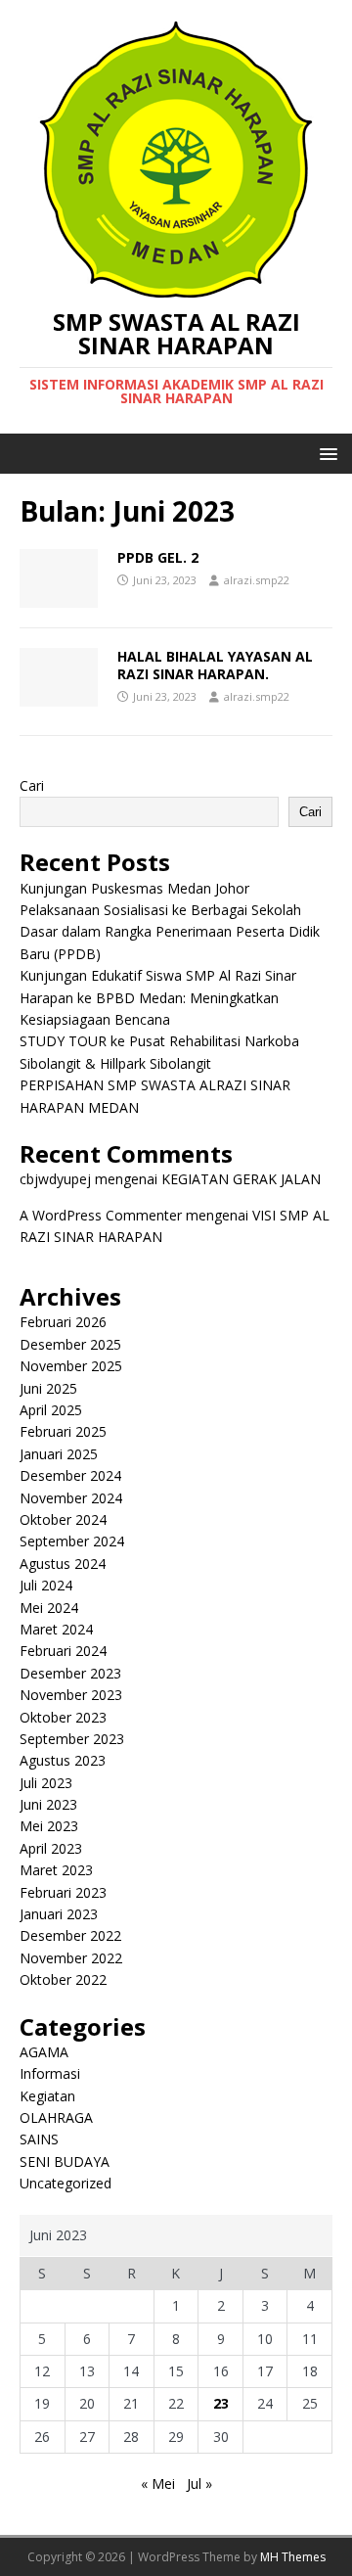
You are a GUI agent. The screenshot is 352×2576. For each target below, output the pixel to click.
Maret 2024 (56, 1629)
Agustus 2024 (63, 1564)
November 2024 (71, 1498)
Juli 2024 (46, 1585)
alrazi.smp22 (257, 580)
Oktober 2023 (63, 1717)
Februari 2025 (63, 1431)
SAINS (39, 2139)
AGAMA (44, 2052)
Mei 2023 (49, 1826)
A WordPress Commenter (101, 1215)
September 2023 (72, 1739)
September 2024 (72, 1541)
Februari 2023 (63, 1892)
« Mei (158, 2484)
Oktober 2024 (63, 1519)
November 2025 (71, 1366)
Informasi (50, 2073)
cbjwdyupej (55, 1179)
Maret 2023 (56, 1870)
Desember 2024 (70, 1475)
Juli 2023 (46, 1783)
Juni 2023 (48, 1804)
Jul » (199, 2484)
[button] (325, 453)
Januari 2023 (59, 1914)
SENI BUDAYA (65, 2162)
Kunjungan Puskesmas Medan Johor (134, 888)
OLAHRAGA (56, 2117)
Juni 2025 (48, 1388)
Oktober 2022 (63, 1979)
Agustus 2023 (63, 1760)
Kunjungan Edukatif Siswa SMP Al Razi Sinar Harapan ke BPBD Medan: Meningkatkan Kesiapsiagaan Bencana (158, 997)
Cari (32, 785)
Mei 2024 (49, 1608)
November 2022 (71, 1958)
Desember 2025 (70, 1344)
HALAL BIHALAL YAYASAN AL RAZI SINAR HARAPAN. (215, 665)
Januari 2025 (59, 1454)
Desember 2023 (70, 1673)
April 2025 (51, 1410)
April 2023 (51, 1848)
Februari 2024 (63, 1651)
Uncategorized (66, 2183)
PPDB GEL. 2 (158, 557)
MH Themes (293, 2557)
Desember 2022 (70, 1935)
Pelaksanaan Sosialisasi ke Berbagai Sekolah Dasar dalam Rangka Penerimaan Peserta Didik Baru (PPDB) (170, 932)
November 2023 (71, 1695)
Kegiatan (47, 2096)
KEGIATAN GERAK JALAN (241, 1179)
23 (221, 2403)
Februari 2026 (63, 1322)
